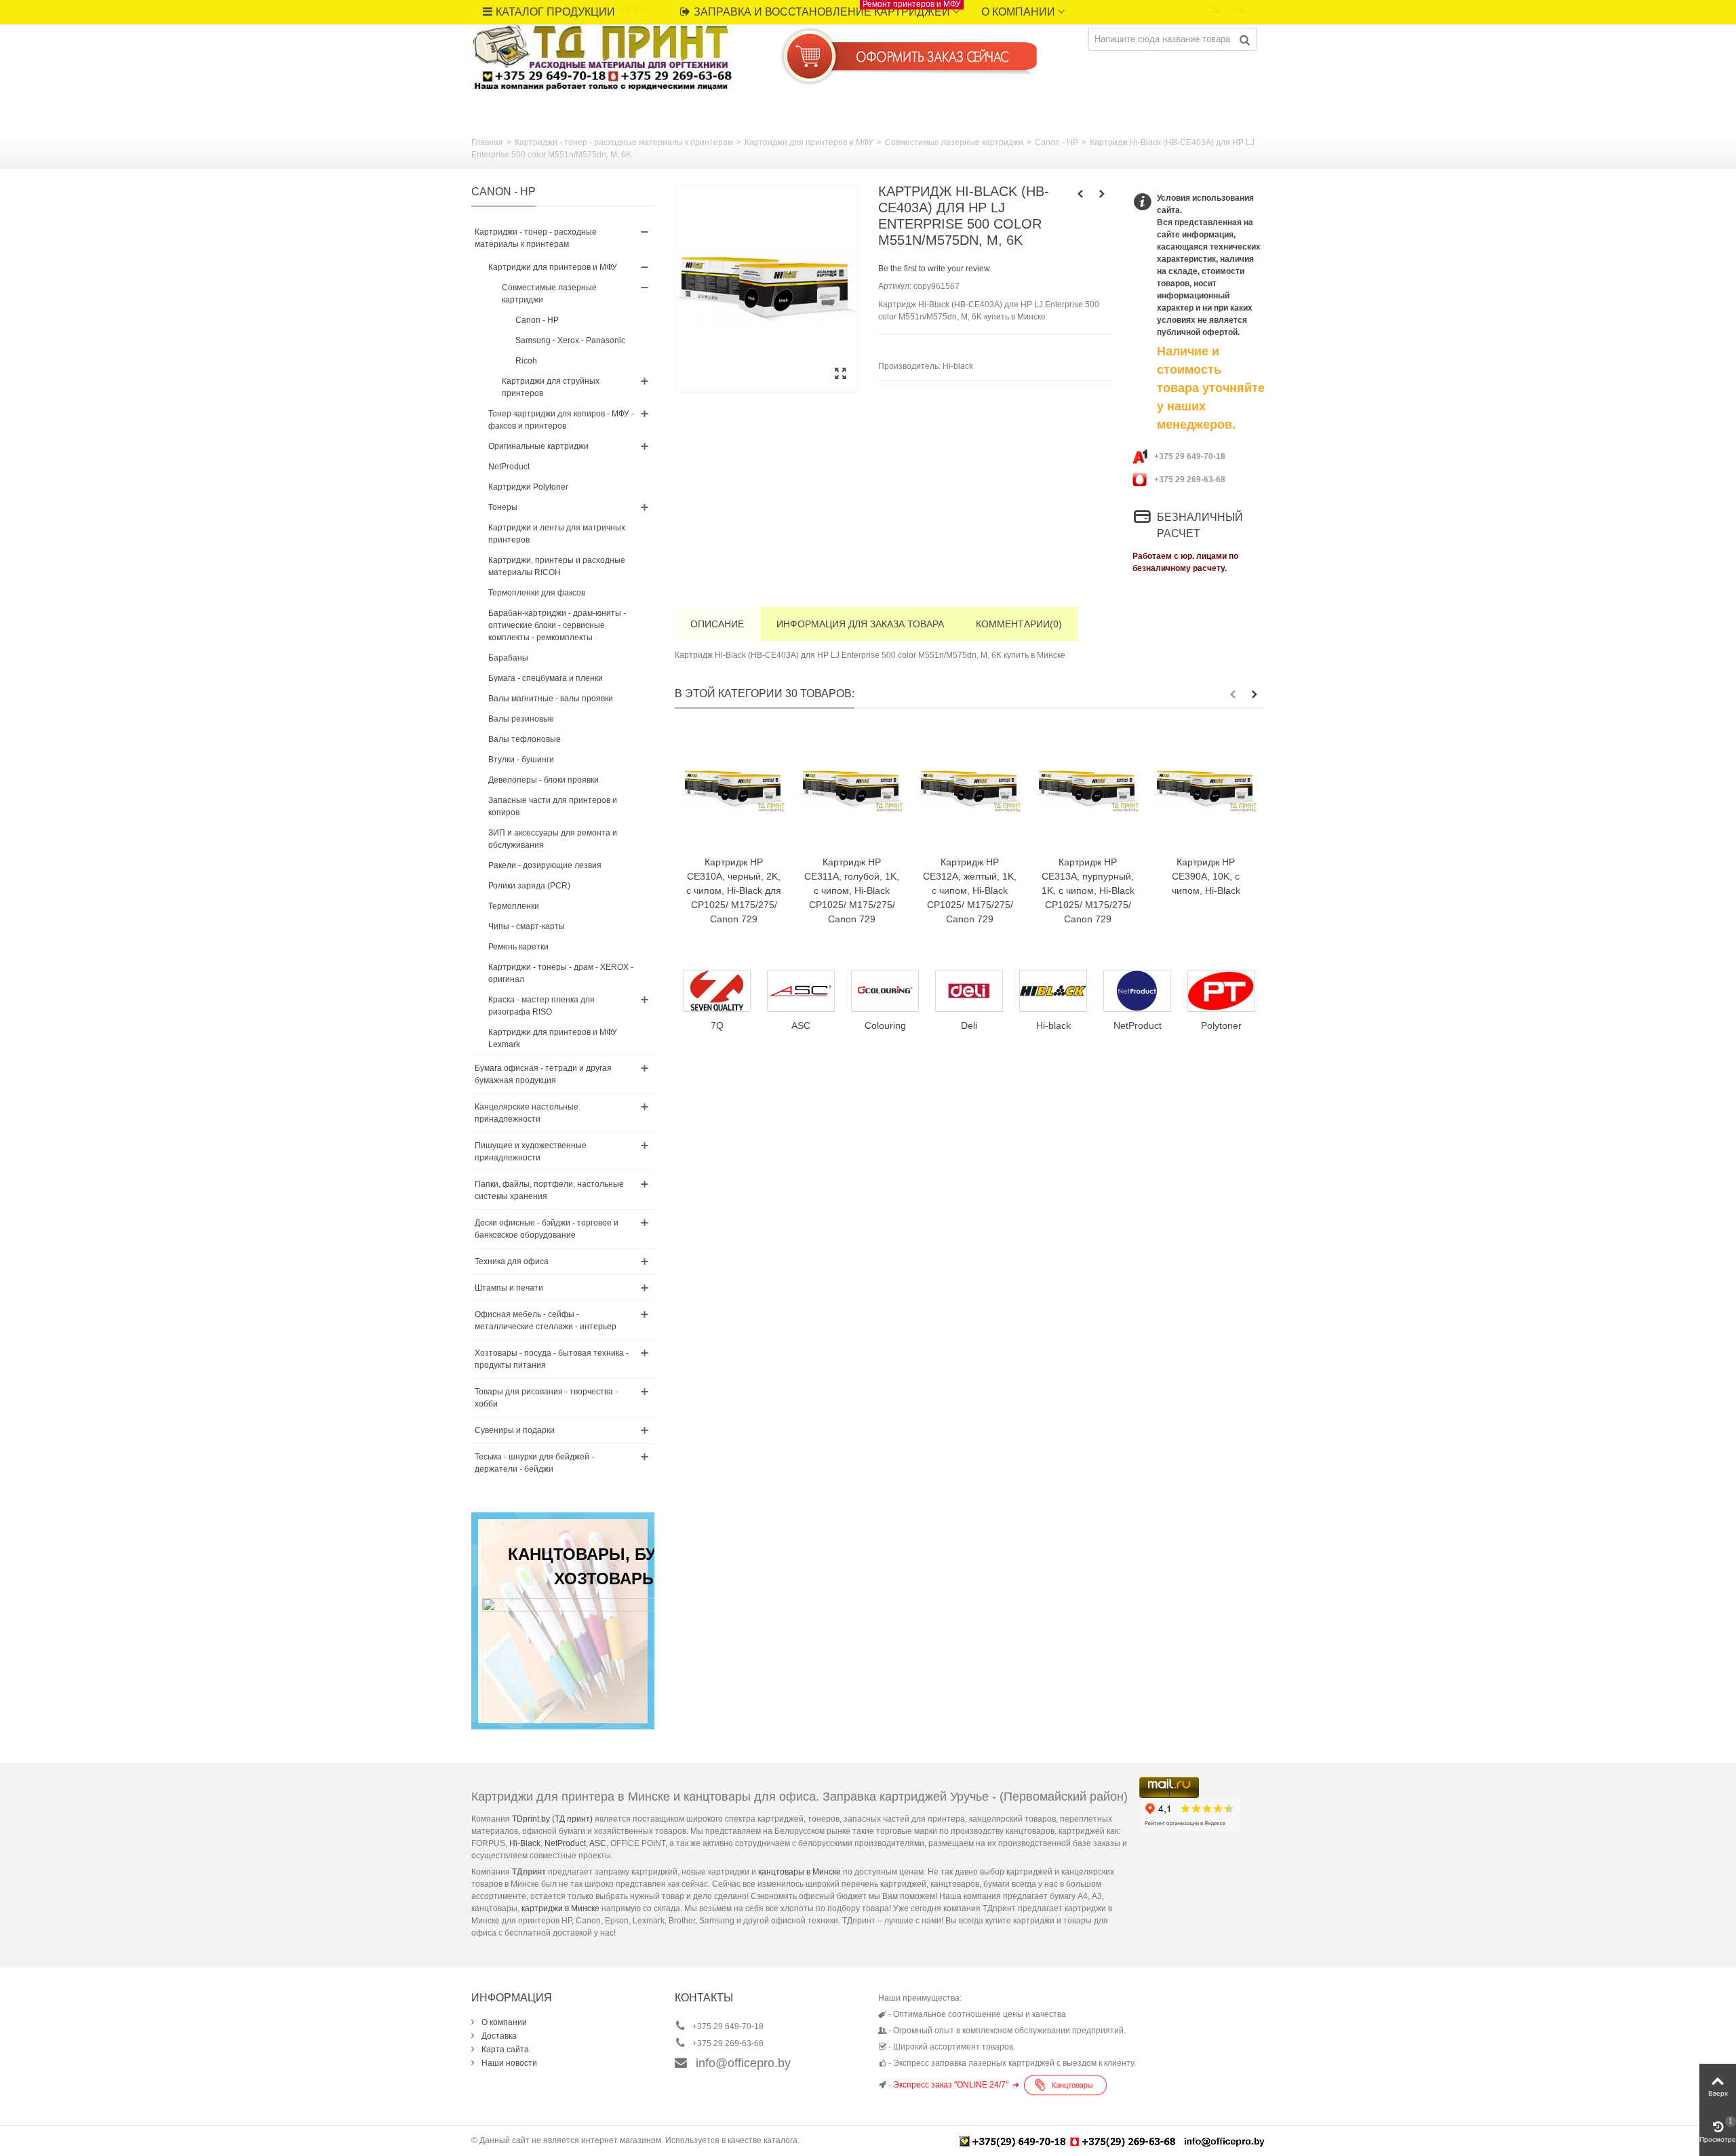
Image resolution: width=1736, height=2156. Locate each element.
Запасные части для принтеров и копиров (553, 806)
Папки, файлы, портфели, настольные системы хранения (549, 1190)
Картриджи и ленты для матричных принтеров (557, 534)
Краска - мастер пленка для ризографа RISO (541, 1006)
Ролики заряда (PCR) (529, 886)
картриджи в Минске (560, 1908)
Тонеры (503, 507)
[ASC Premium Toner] (717, 991)
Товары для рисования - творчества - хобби (546, 1398)
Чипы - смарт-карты (527, 926)
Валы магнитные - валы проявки (551, 699)
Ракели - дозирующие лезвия (545, 865)
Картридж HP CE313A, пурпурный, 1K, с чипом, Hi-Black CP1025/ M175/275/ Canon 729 (1088, 890)
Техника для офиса (512, 1261)
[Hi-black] (969, 991)
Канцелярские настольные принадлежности (527, 1113)
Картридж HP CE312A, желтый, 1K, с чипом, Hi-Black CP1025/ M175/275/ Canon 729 (970, 890)
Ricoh (526, 361)
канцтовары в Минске (800, 1872)
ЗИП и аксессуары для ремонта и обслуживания (553, 839)
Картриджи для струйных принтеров (551, 387)
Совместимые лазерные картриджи (954, 142)
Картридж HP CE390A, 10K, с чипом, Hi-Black (1206, 876)
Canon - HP (1057, 142)
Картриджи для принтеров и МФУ (809, 142)
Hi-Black (525, 1843)
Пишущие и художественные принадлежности (531, 1152)
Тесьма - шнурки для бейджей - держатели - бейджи (534, 1463)
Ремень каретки (518, 947)
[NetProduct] (1053, 991)
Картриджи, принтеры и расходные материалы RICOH (557, 566)
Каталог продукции (555, 12)
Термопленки (514, 906)
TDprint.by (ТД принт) (552, 1819)
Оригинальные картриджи (538, 446)
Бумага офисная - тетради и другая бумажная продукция (543, 1074)
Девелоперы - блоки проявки (544, 780)
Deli (885, 1025)
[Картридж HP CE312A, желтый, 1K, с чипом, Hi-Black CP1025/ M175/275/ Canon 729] (970, 789)
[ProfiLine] (1221, 991)
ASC (598, 1843)
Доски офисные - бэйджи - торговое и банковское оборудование (547, 1229)
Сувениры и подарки (515, 1430)
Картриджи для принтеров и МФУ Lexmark (553, 1038)
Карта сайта (504, 2050)
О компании (1018, 12)
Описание (717, 624)
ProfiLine (1221, 1025)
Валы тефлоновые (525, 739)
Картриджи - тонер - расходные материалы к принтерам (624, 142)
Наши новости (508, 2063)
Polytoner (1137, 1025)
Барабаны (508, 658)
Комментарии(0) (1019, 624)
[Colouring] (801, 991)
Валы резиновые (521, 719)
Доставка (498, 2036)
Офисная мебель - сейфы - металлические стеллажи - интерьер (546, 1320)
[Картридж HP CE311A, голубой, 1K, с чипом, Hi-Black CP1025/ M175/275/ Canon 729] (852, 789)
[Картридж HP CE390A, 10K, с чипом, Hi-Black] (1206, 789)
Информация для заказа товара (860, 624)
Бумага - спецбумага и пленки (546, 678)
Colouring (801, 1025)
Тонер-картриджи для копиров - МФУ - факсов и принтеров (561, 420)
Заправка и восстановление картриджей (827, 9)
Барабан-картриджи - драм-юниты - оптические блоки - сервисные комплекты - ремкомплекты (557, 625)
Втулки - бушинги (521, 760)
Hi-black (958, 366)
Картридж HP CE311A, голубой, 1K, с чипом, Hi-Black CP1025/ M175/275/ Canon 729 (852, 890)
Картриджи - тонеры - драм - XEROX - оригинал (561, 973)
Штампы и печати (509, 1288)
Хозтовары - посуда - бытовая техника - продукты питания (552, 1359)
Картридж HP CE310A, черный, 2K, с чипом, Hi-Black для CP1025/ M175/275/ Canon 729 (734, 890)
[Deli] (885, 991)
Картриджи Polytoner (528, 487)
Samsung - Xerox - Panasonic (570, 340)
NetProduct (509, 467)
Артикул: (895, 286)
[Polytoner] (1137, 991)
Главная (487, 142)
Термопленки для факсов (537, 593)
